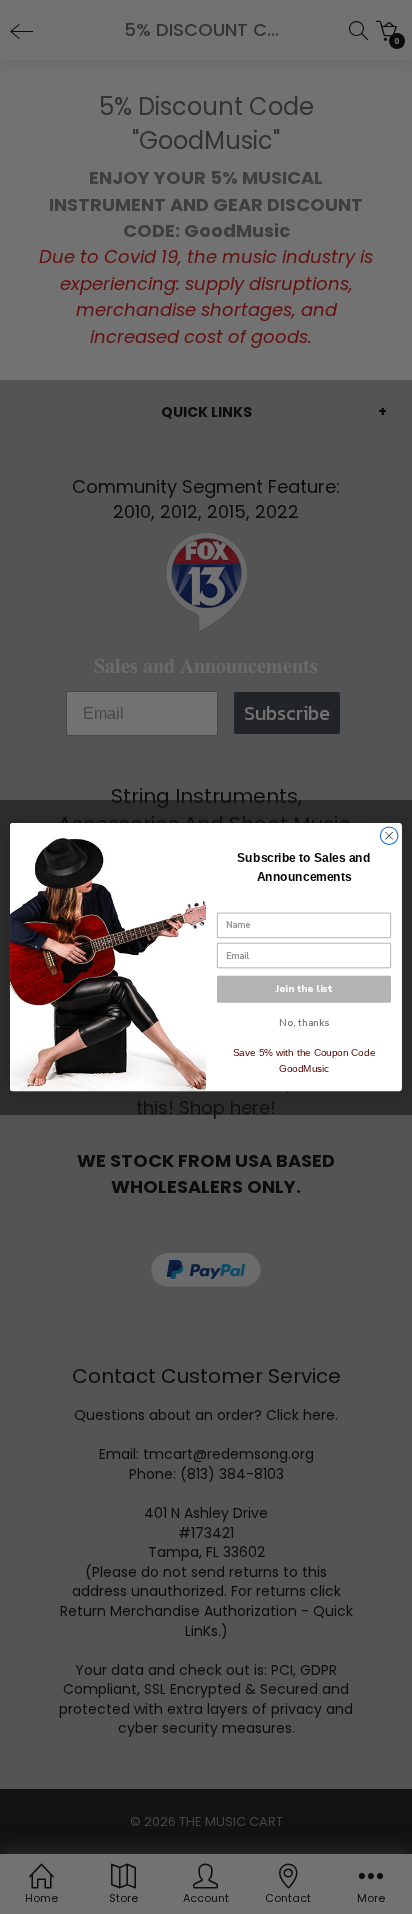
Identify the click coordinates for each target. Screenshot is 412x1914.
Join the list (304, 989)
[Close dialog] (389, 836)
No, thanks (303, 1023)
